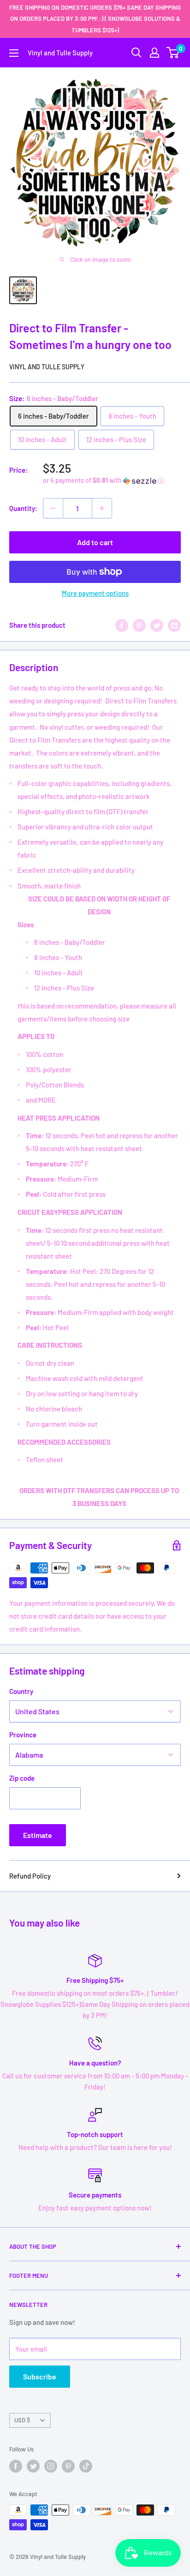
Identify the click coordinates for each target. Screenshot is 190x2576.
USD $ (22, 2420)
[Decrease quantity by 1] (53, 508)
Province (23, 1735)
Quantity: (23, 508)
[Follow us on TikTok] (86, 2466)
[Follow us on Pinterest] (68, 2466)
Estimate (38, 1835)
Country (21, 1691)
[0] (173, 53)
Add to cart (95, 542)
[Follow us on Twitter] (33, 2466)
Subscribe (40, 2376)
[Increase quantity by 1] (102, 508)
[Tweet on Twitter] (157, 625)
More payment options (95, 593)
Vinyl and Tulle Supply (47, 367)
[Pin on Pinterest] (139, 625)
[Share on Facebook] (122, 625)
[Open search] (137, 53)
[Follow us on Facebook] (16, 2466)
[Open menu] (14, 53)
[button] (112, 481)
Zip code (22, 1778)
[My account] (154, 53)
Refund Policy (30, 1876)
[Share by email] (174, 625)
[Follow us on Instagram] (51, 2466)
